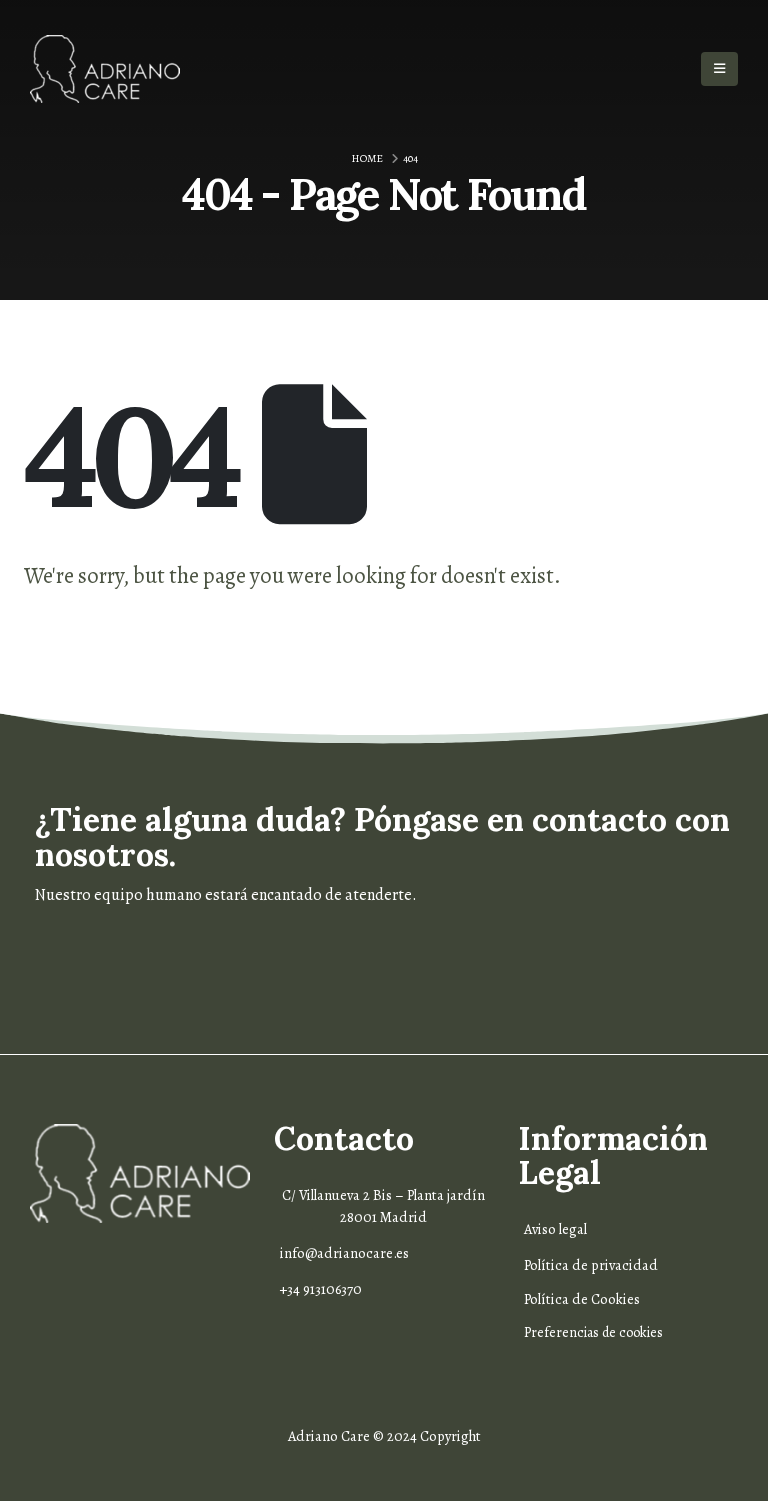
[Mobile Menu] (719, 69)
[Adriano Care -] (105, 69)
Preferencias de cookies (593, 1332)
